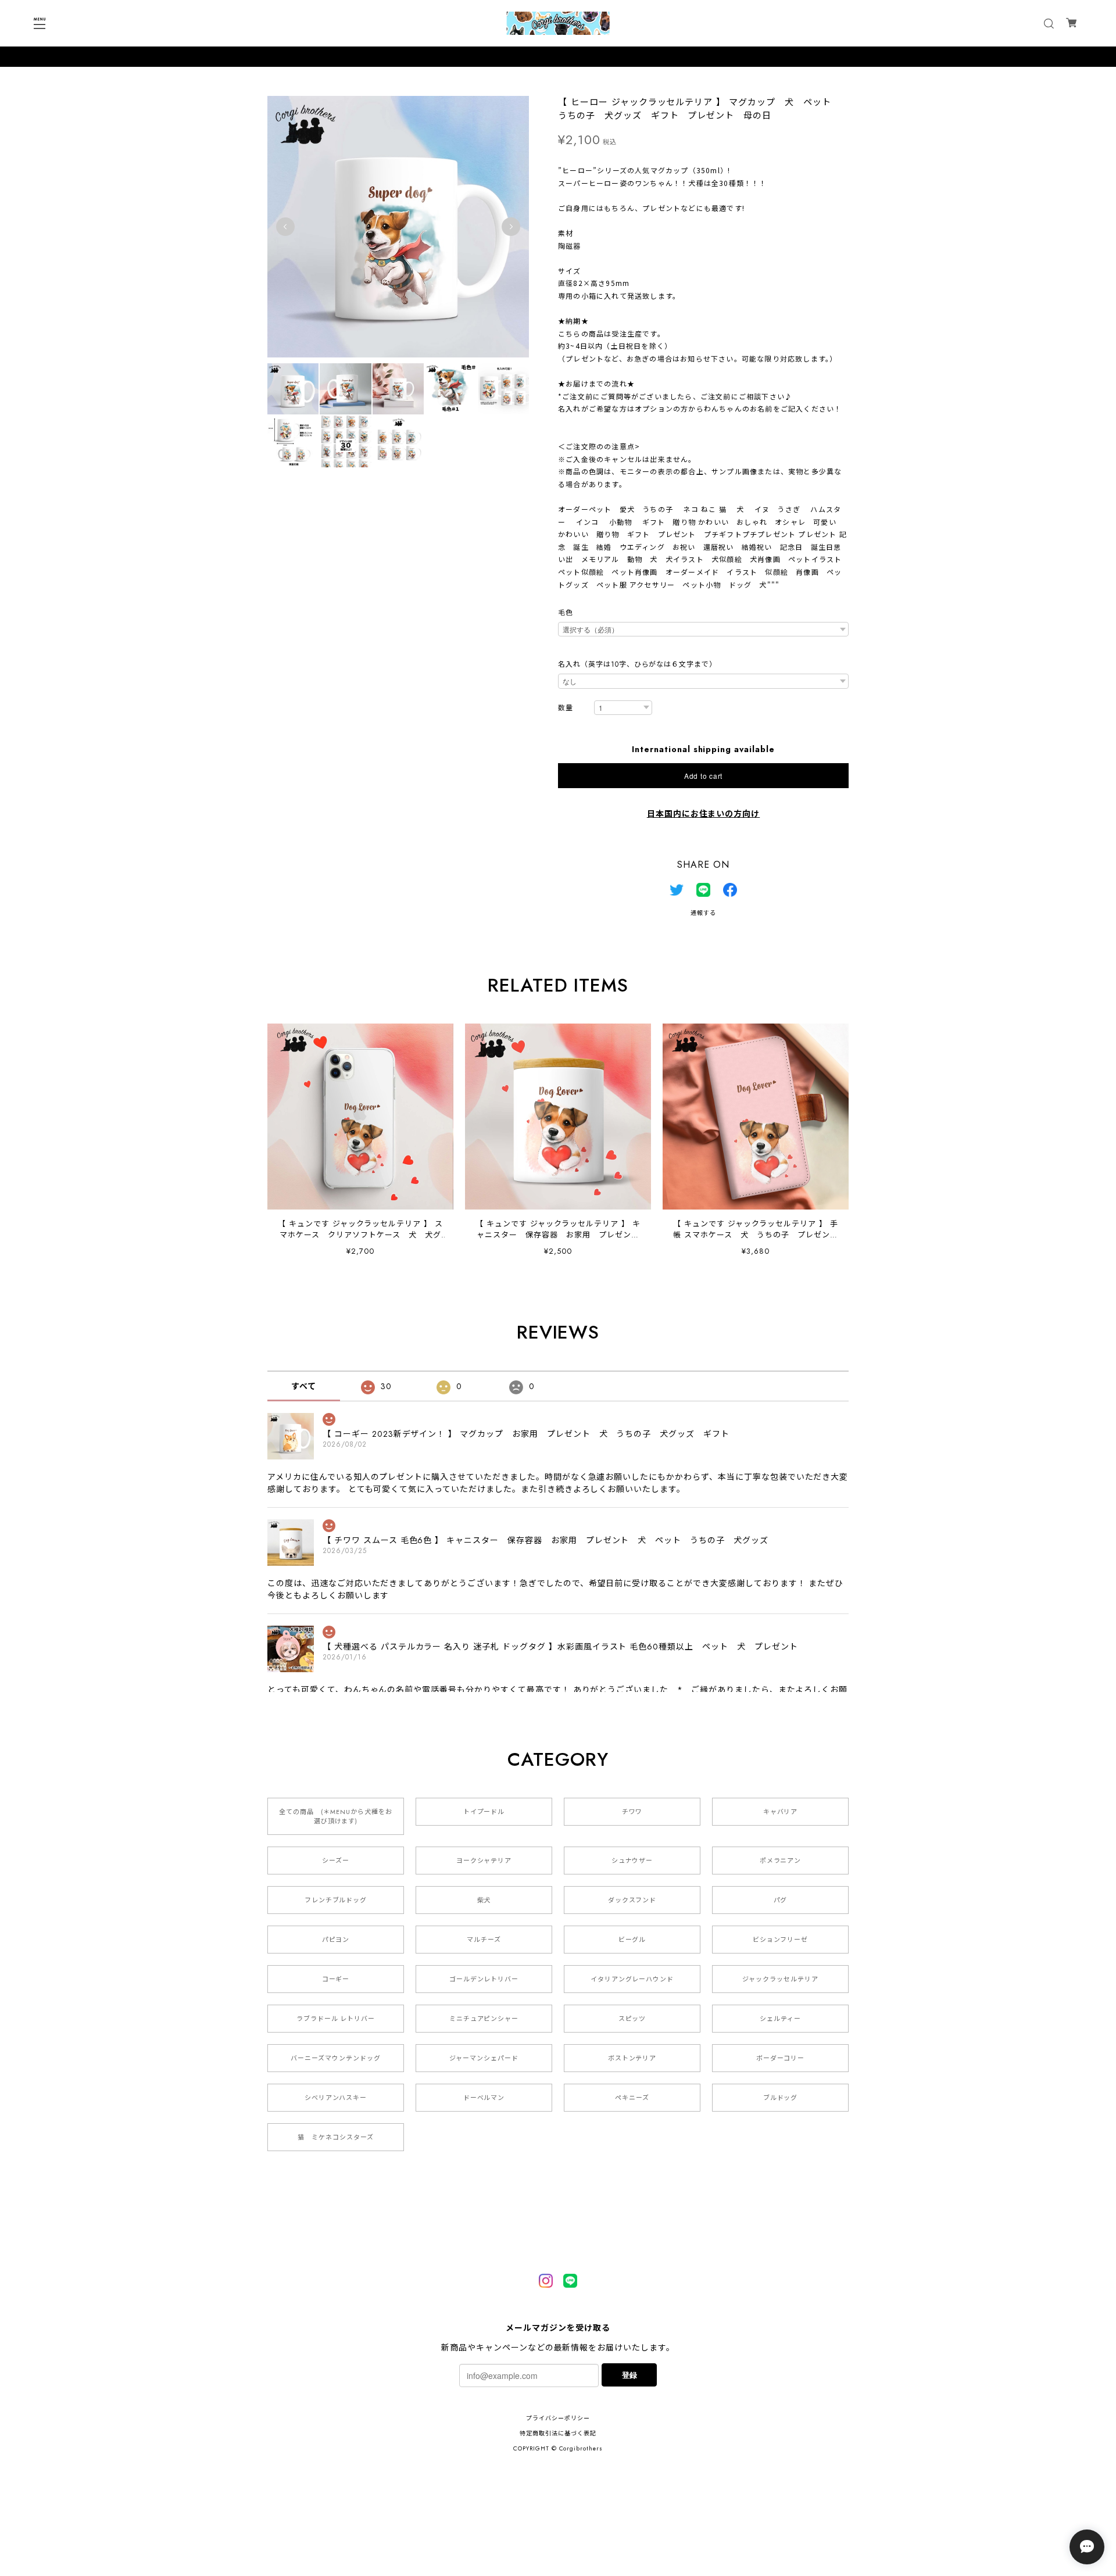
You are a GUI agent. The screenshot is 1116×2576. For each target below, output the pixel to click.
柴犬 (484, 1900)
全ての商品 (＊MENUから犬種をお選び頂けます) (335, 1816)
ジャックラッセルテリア (780, 1979)
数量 (566, 708)
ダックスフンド (632, 1900)
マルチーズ (484, 1940)
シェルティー (780, 2019)
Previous (285, 227)
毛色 (566, 613)
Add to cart (703, 776)
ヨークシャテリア (484, 1861)
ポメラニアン (781, 1861)
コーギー (336, 1979)
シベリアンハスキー (336, 2098)
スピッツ (632, 2019)
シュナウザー (632, 1861)
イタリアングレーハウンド (632, 1979)
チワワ (632, 1812)
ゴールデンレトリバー (484, 1979)
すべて (304, 1386)
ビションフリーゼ (781, 1940)
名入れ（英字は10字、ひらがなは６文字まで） (637, 664)
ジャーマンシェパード (484, 2058)
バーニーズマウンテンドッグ (335, 2058)
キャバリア (781, 1812)
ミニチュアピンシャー (484, 2019)
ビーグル (632, 1940)
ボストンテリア (632, 2058)
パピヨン (336, 1940)
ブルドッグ (781, 2098)
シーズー (336, 1861)
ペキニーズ (632, 2098)
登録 (629, 2375)
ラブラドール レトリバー (336, 2019)
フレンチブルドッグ (336, 1900)
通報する (703, 913)
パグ (781, 1900)
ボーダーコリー (781, 2058)
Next (511, 227)
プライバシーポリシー (558, 2418)
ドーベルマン (484, 2098)
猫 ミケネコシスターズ (336, 2137)
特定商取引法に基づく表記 (558, 2433)
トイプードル (484, 1812)
